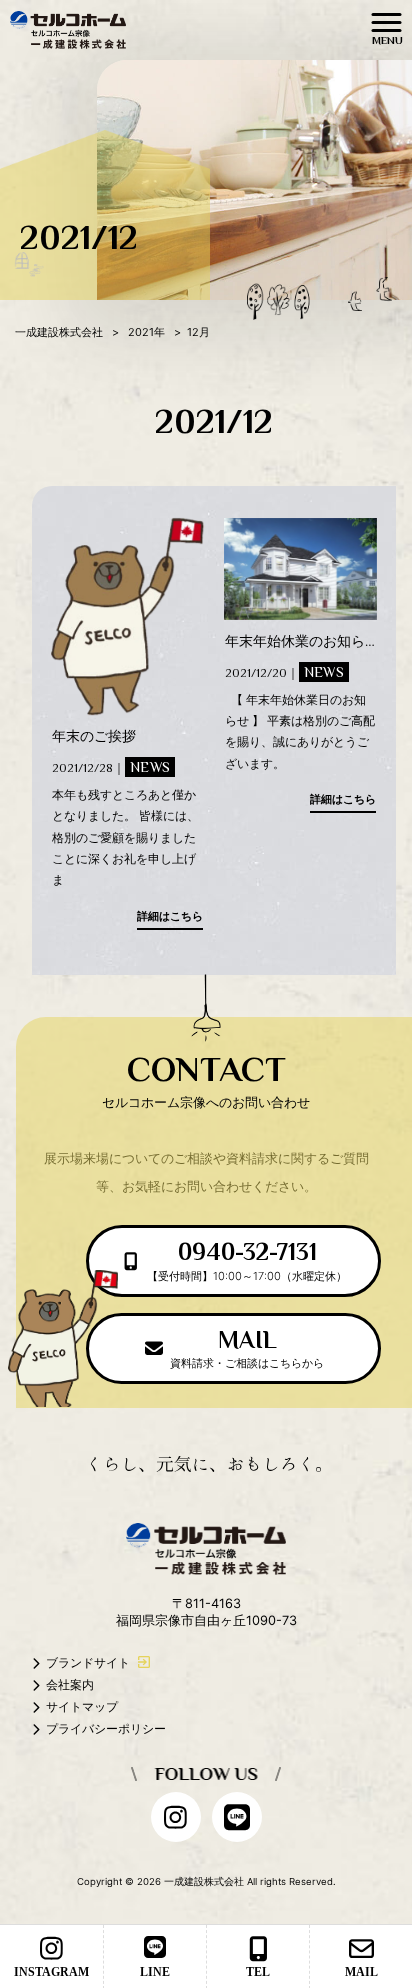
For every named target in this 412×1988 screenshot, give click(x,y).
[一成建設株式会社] (68, 28)
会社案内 (70, 1684)
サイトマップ (82, 1706)
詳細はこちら (170, 916)
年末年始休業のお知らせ (302, 640)
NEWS (150, 767)
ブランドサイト (88, 1662)
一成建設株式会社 (59, 332)
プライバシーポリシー (106, 1728)
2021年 (146, 332)
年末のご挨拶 (94, 735)
